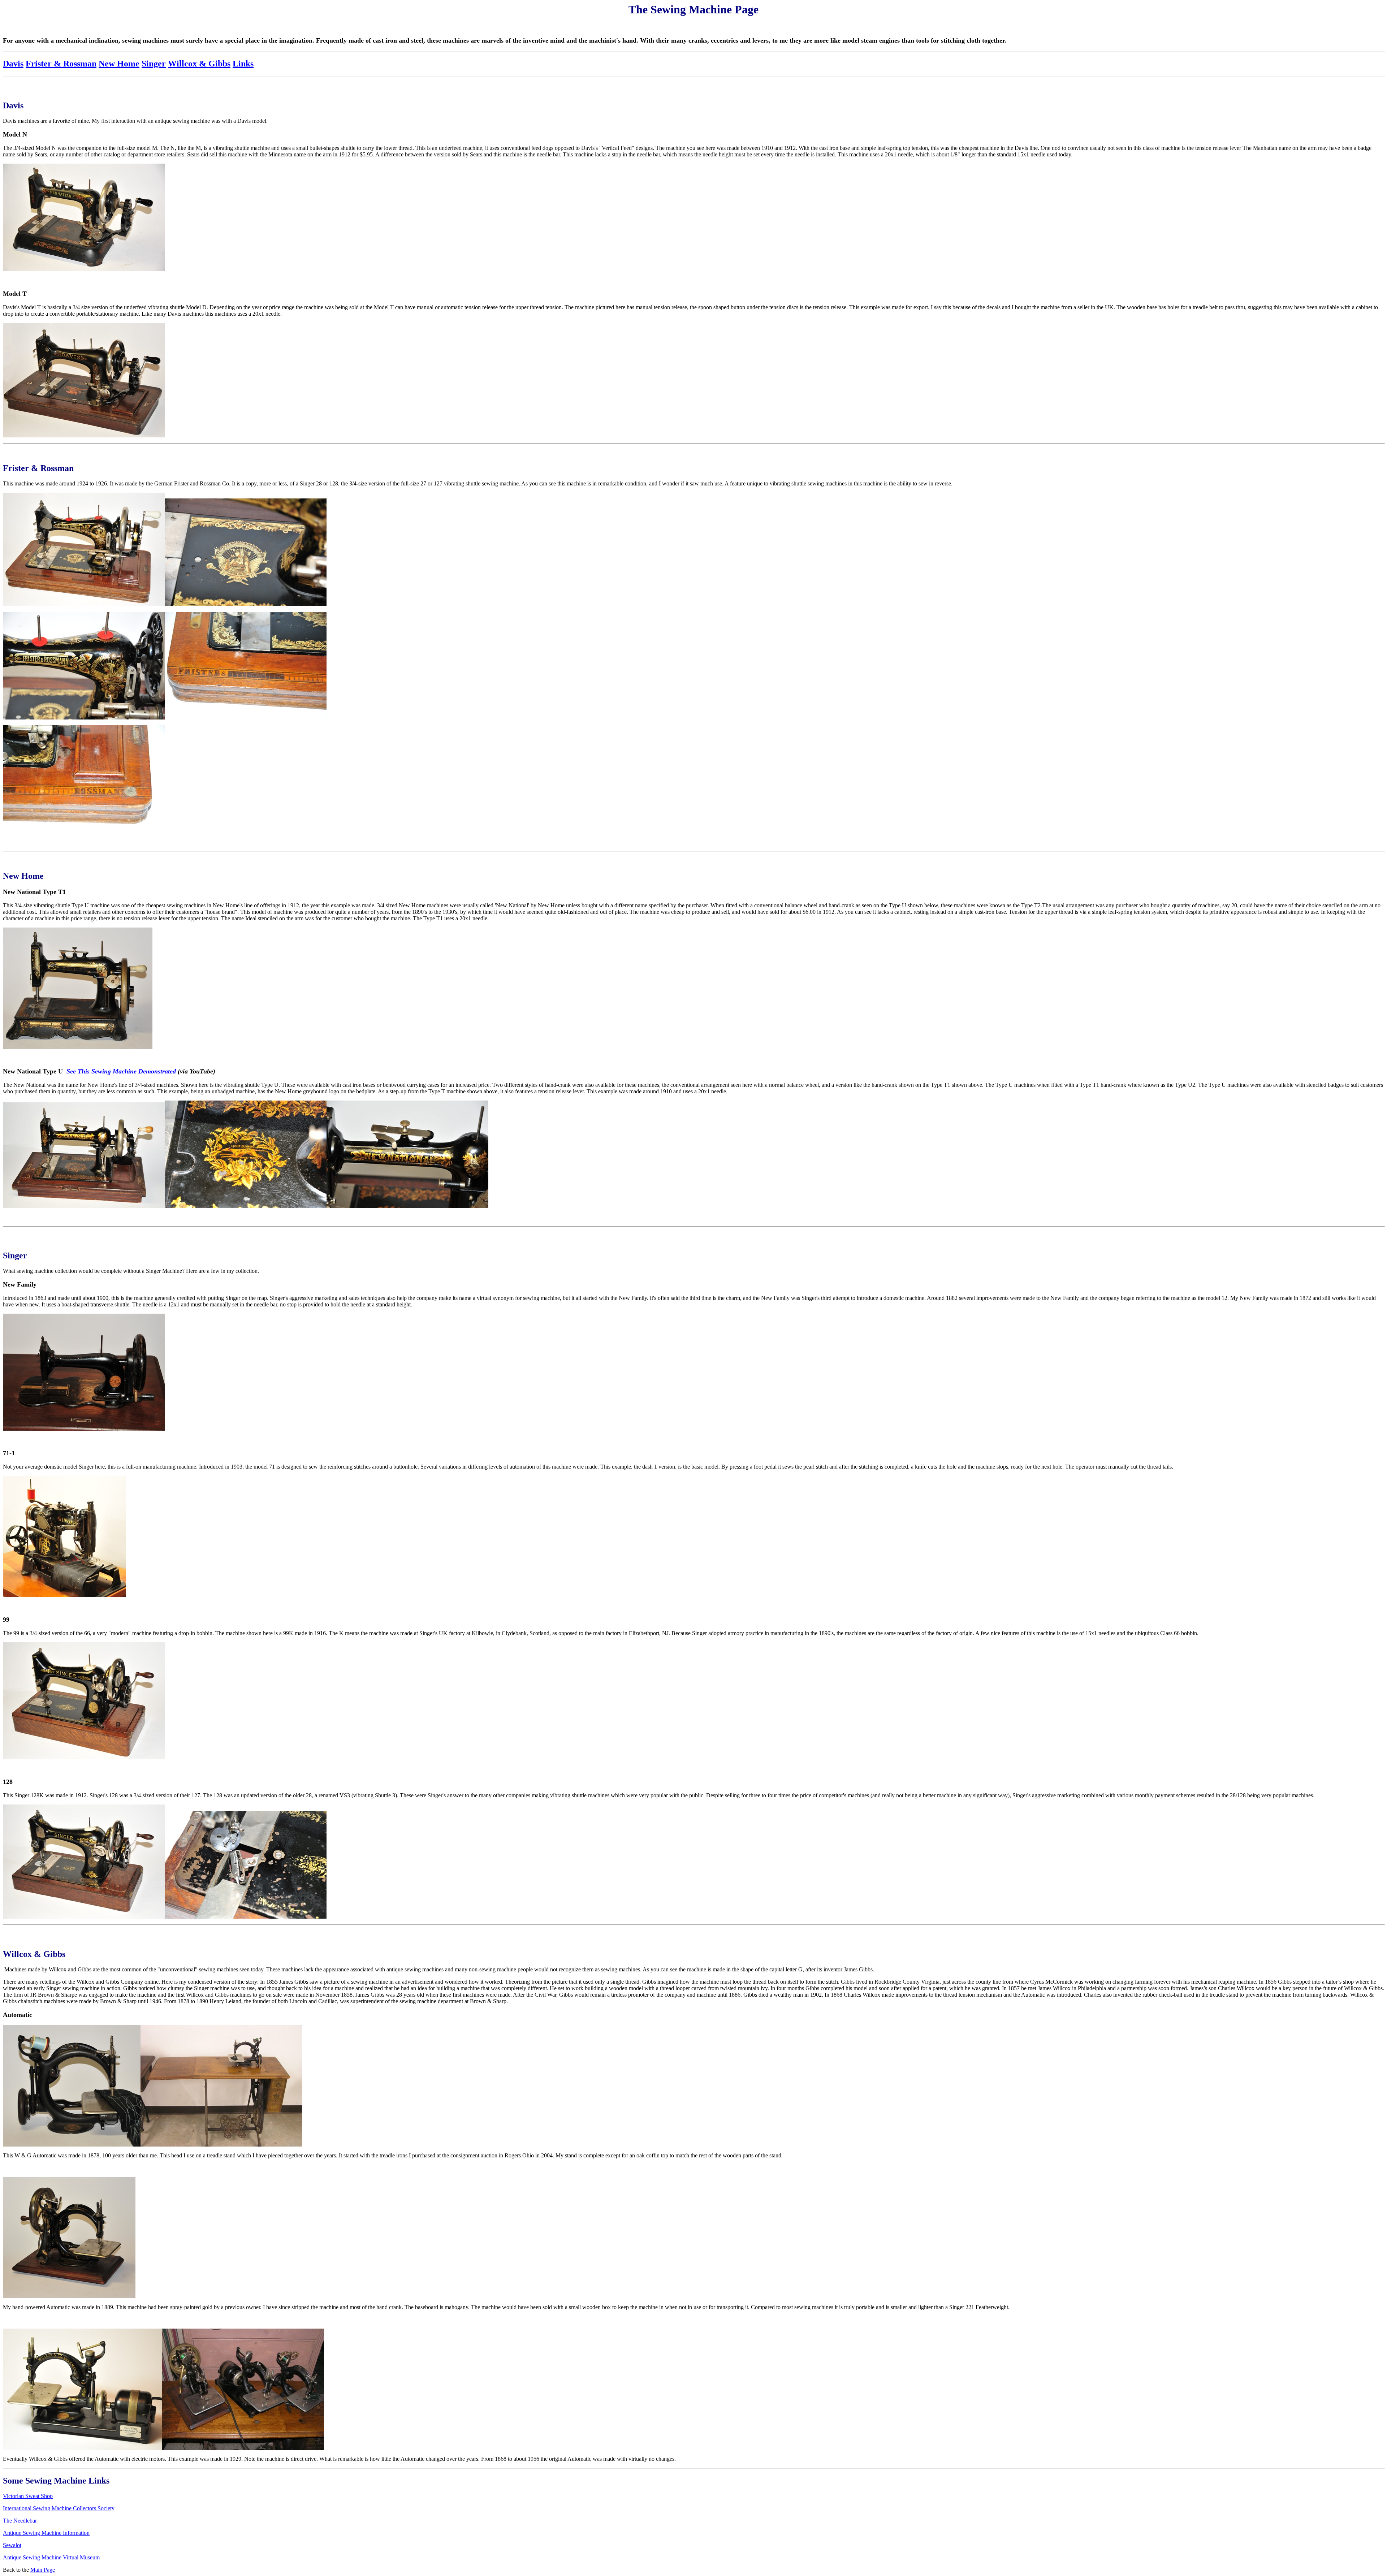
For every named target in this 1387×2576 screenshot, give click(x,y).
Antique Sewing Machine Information (46, 2533)
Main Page (43, 2570)
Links (243, 64)
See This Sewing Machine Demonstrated (121, 1071)
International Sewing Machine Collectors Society (59, 2508)
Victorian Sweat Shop (28, 2496)
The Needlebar (20, 2521)
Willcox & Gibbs (199, 64)
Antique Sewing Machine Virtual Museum (51, 2557)
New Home (119, 64)
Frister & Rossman (61, 64)
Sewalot (12, 2545)
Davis (13, 64)
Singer (154, 64)
